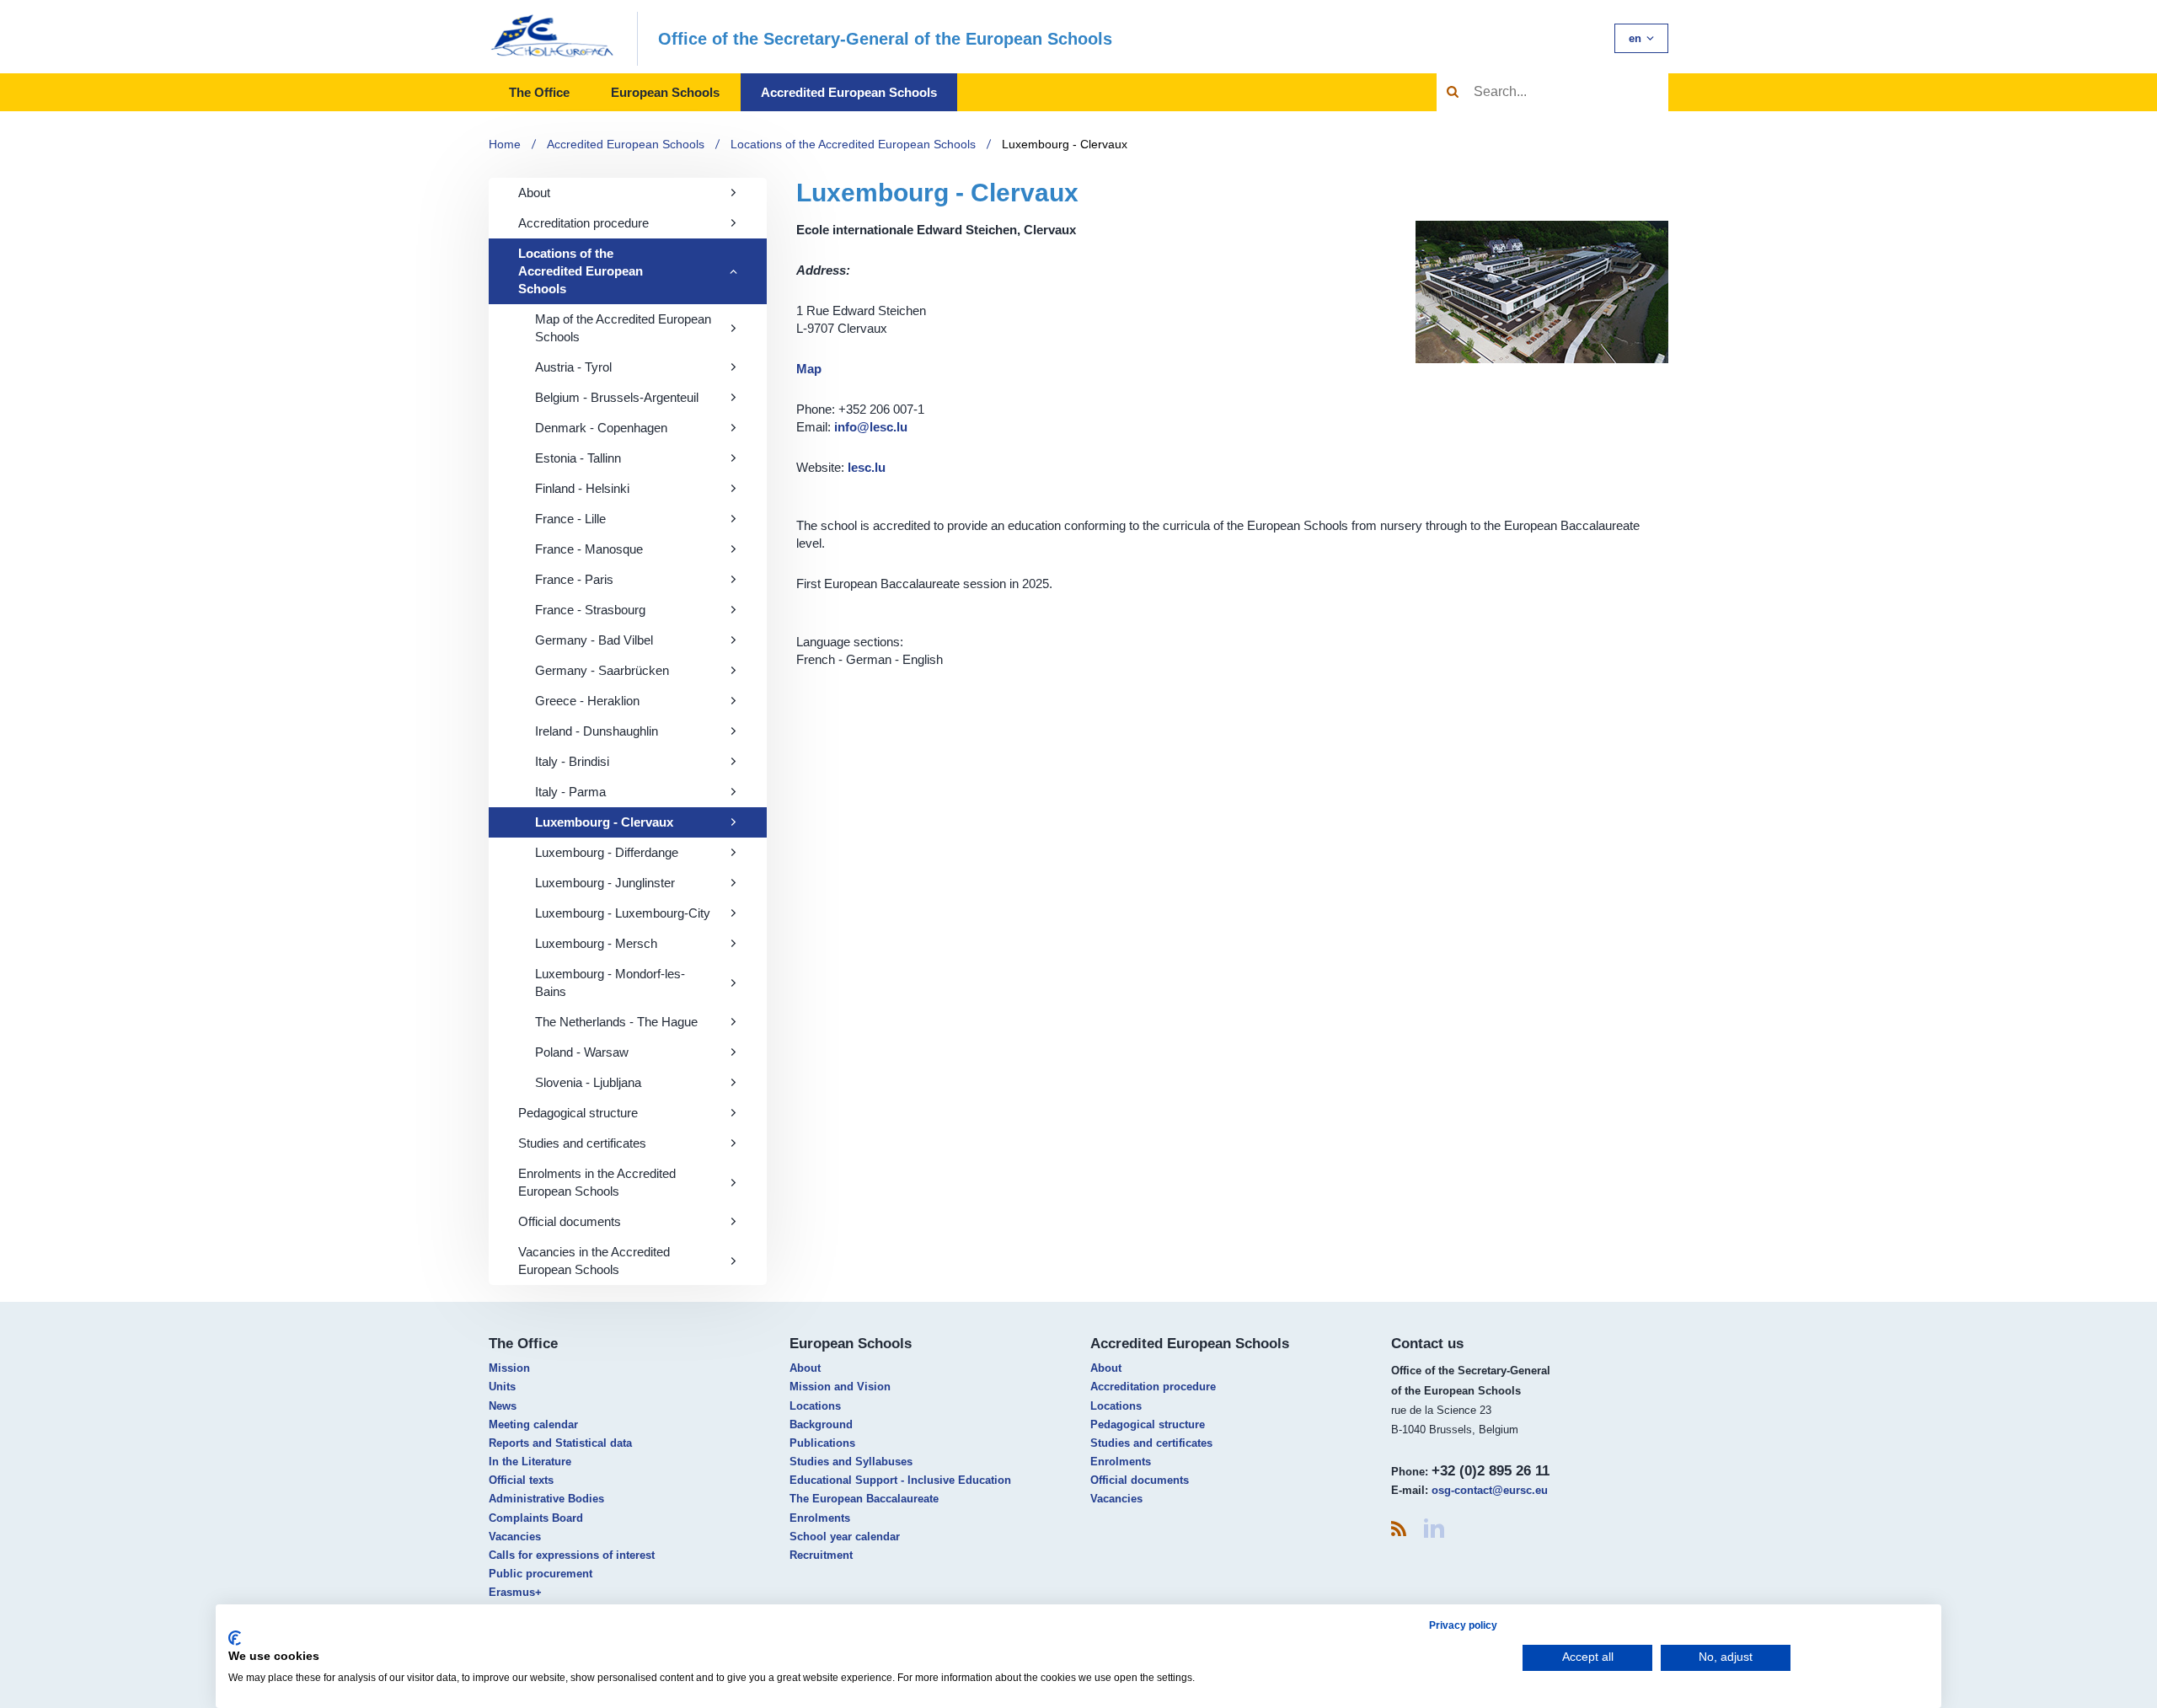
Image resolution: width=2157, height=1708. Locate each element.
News (503, 1406)
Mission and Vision (840, 1387)
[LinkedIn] (1434, 1528)
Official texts (521, 1480)
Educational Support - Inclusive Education (900, 1480)
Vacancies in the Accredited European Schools (594, 1261)
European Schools (665, 92)
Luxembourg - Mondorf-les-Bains (610, 983)
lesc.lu (867, 467)
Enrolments (820, 1518)
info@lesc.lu (871, 427)
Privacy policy (1463, 1625)
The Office (539, 92)
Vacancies (515, 1537)
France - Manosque (589, 549)
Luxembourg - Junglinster (605, 883)
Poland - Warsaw (582, 1052)
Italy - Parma (570, 792)
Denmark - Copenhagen (601, 428)
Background (821, 1424)
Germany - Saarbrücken (602, 670)
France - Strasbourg (590, 610)
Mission (509, 1368)
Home (505, 144)
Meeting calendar (533, 1424)
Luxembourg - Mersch (596, 943)
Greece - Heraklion (587, 701)
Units (502, 1387)
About (534, 193)
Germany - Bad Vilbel (594, 640)
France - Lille (570, 519)
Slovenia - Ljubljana (588, 1082)
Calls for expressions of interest (572, 1555)
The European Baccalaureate (864, 1499)
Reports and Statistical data (560, 1443)
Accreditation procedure (583, 223)
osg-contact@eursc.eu (1490, 1490)
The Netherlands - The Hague (616, 1022)
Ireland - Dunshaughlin (597, 731)
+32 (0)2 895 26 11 (1491, 1471)
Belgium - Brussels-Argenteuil (617, 397)
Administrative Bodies (546, 1499)
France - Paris (574, 579)
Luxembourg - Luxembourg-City (623, 913)
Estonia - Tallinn (578, 458)
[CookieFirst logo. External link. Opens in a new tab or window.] (235, 1638)
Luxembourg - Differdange (607, 852)
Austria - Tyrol (573, 367)
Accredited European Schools (849, 92)
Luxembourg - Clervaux (1065, 144)
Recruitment (821, 1555)
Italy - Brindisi (572, 761)
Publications (822, 1443)
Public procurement (541, 1574)
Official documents (570, 1221)
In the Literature (530, 1462)
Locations (815, 1406)
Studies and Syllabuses (851, 1462)
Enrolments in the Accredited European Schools (597, 1182)
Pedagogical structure (578, 1113)
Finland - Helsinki (582, 488)
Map (809, 369)
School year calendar (845, 1537)
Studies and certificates (582, 1143)
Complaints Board (536, 1518)
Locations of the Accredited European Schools (853, 144)
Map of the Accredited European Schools (623, 328)
